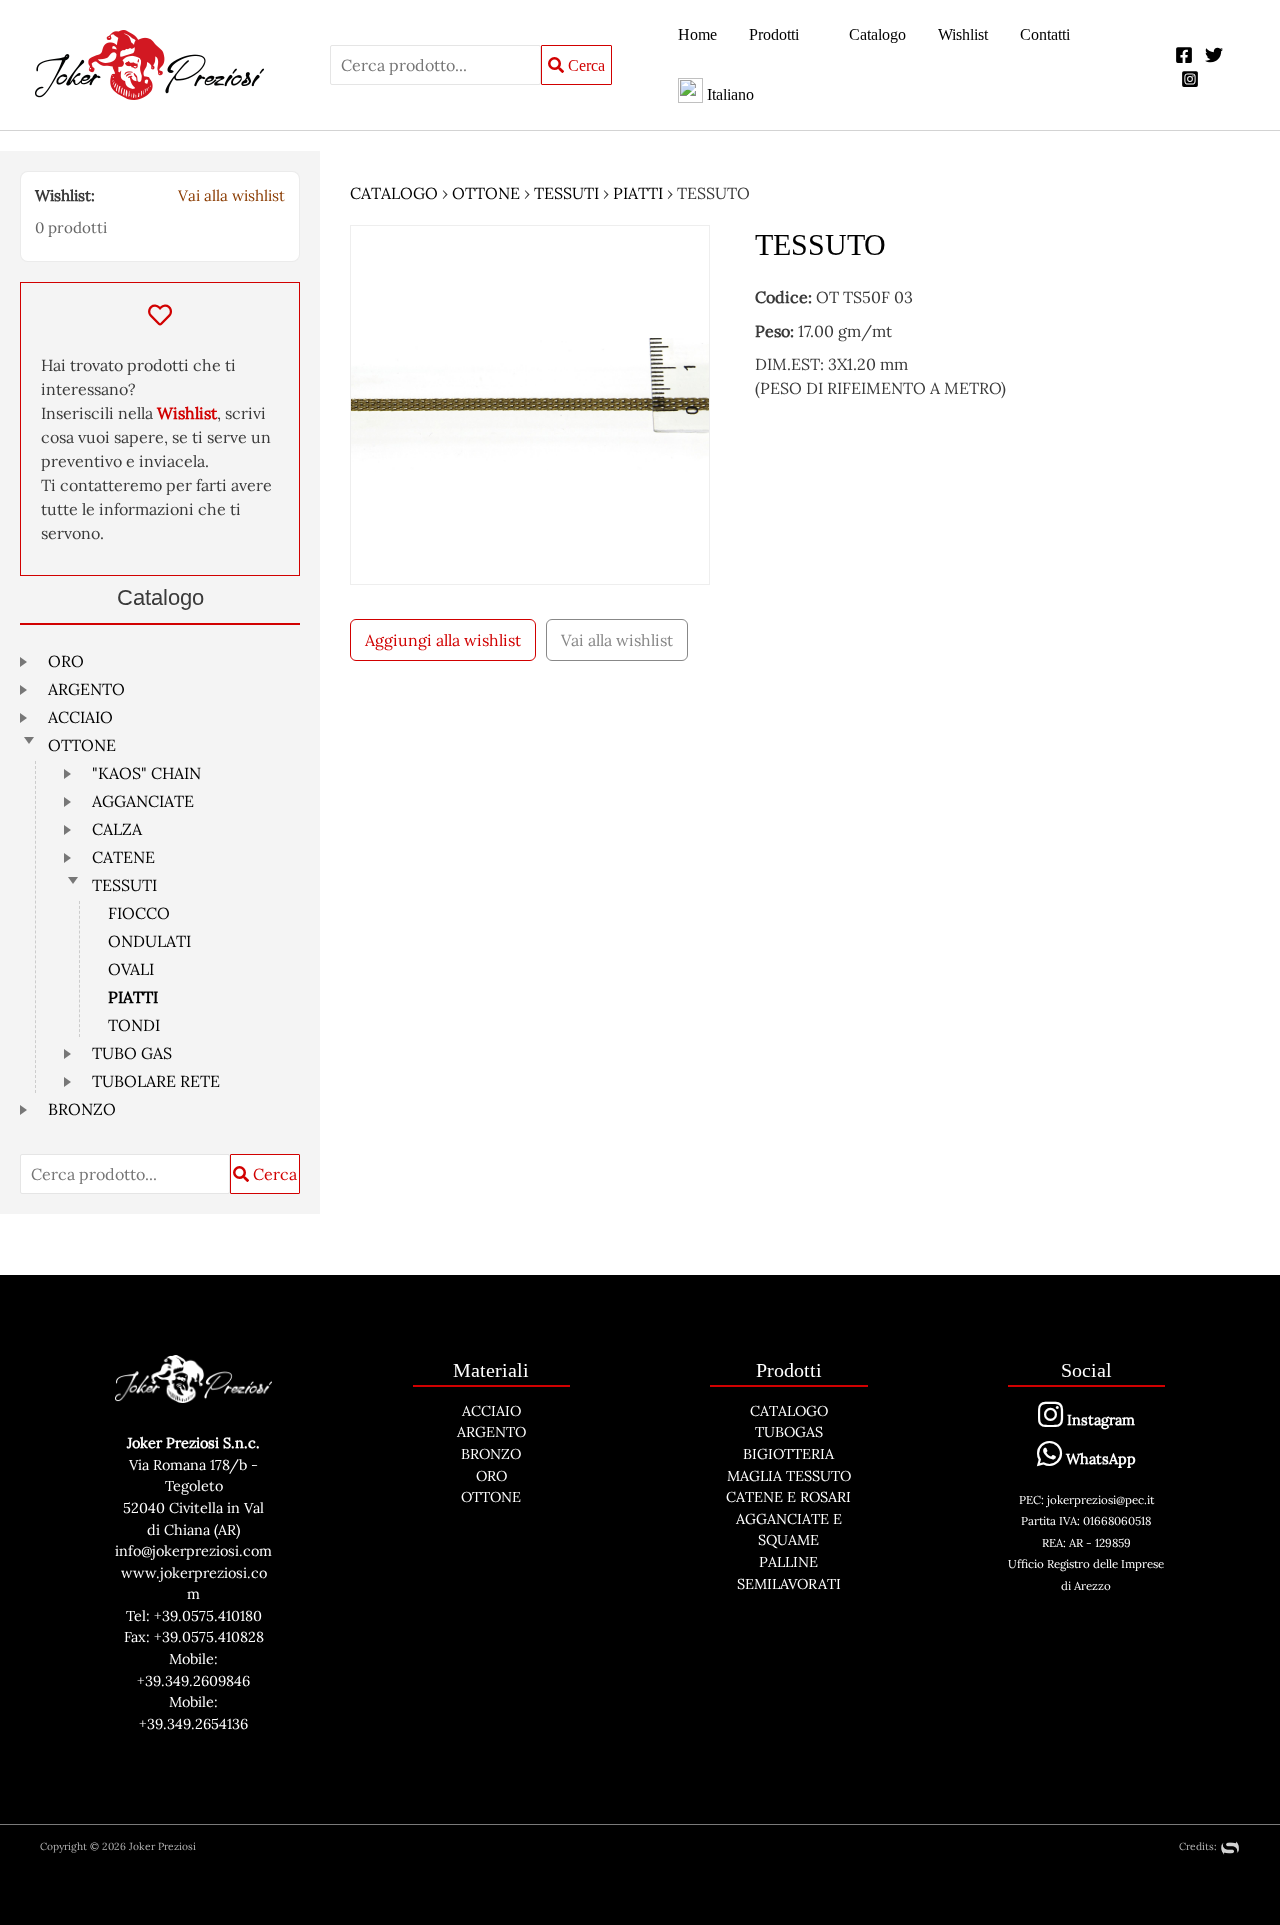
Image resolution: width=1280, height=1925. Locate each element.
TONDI (134, 1025)
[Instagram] (1190, 79)
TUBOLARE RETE (156, 1081)
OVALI (131, 969)
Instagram (1099, 1420)
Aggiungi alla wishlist (443, 640)
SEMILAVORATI (789, 1584)
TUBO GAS (132, 1053)
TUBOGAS (789, 1432)
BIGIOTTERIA (788, 1454)
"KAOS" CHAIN (146, 773)
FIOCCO (139, 913)
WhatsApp (1099, 1459)
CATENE (123, 857)
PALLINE (788, 1562)
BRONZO (82, 1109)
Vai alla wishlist (231, 195)
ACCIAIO (80, 717)
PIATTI (133, 997)
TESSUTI (124, 885)
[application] (808, 35)
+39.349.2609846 (193, 1681)
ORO (66, 661)
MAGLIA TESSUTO (789, 1476)
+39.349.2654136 (193, 1724)
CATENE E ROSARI (788, 1497)
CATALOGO (394, 193)
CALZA (117, 829)
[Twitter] (1214, 55)
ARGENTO (86, 689)
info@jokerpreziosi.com (193, 1551)
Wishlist (187, 413)
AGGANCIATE (143, 801)
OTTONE (82, 745)
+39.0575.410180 (208, 1616)
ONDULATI (149, 941)
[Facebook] (1184, 55)
